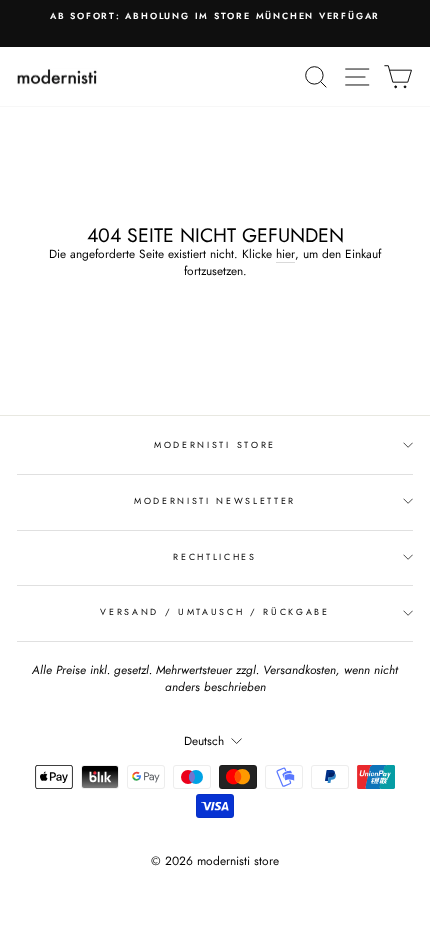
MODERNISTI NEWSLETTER (215, 500)
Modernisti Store (215, 444)
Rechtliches (214, 556)
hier (285, 254)
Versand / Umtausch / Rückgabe (215, 611)
